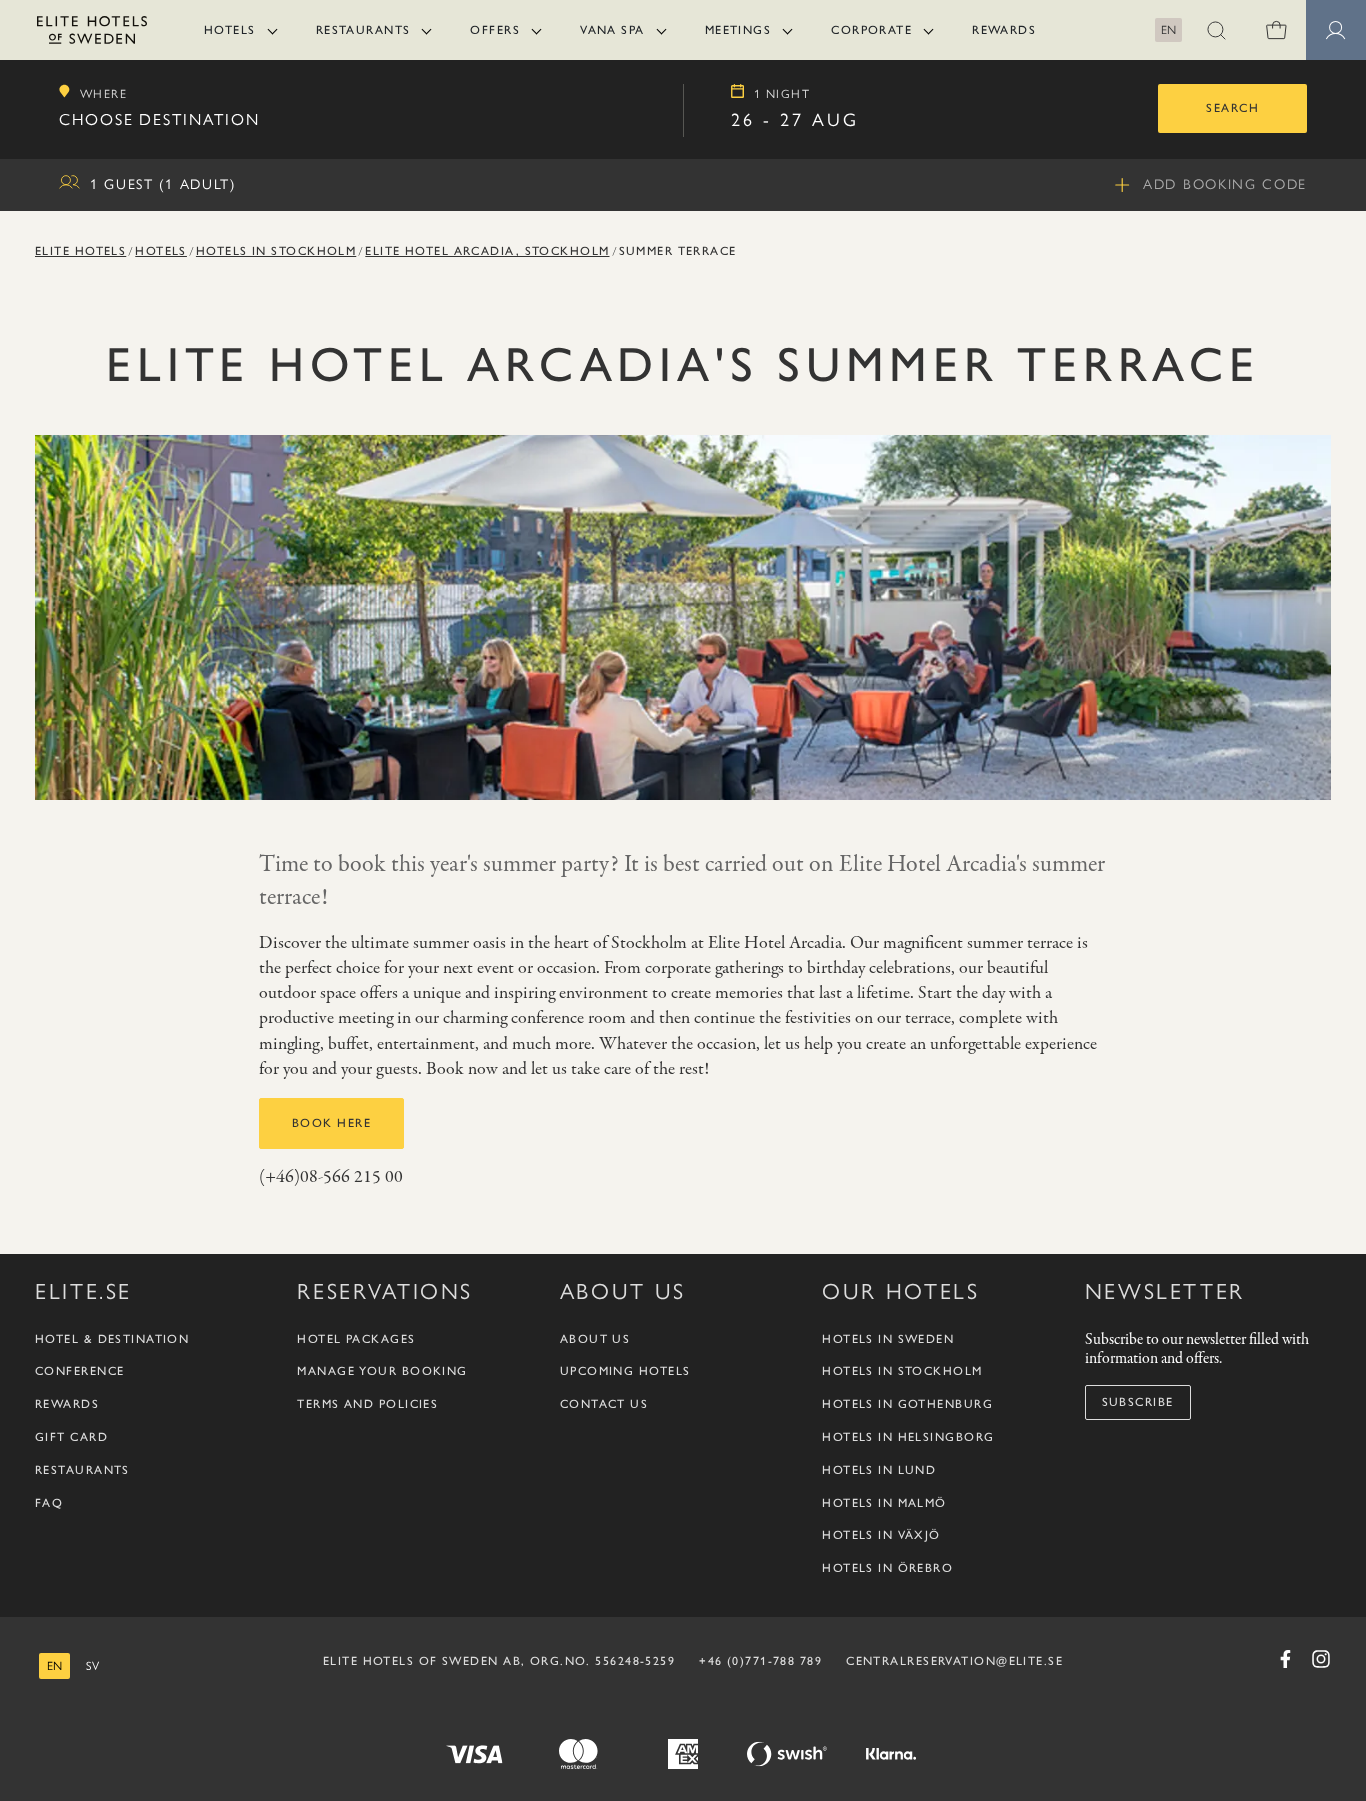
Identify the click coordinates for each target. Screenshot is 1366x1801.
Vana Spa (612, 30)
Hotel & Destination (112, 1339)
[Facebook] (1285, 1659)
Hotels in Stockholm (276, 251)
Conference (79, 1371)
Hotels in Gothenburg (907, 1404)
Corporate (871, 30)
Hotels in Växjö (881, 1535)
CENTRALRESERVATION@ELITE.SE (954, 1661)
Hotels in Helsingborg (908, 1437)
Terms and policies (367, 1404)
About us (595, 1339)
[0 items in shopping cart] (1276, 30)
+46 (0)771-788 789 (760, 1661)
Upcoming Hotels (625, 1371)
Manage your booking (382, 1371)
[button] (1216, 30)
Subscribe (1138, 1402)
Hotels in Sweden (888, 1339)
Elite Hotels (80, 251)
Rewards (1004, 30)
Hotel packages (356, 1339)
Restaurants (363, 30)
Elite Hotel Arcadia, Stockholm (487, 251)
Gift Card (71, 1437)
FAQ (49, 1503)
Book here (331, 1123)
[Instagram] (1321, 1659)
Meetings (738, 30)
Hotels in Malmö (884, 1503)
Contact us (604, 1404)
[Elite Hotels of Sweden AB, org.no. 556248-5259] (92, 33)
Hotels (230, 30)
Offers (495, 30)
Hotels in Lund (879, 1470)
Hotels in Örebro (887, 1568)
